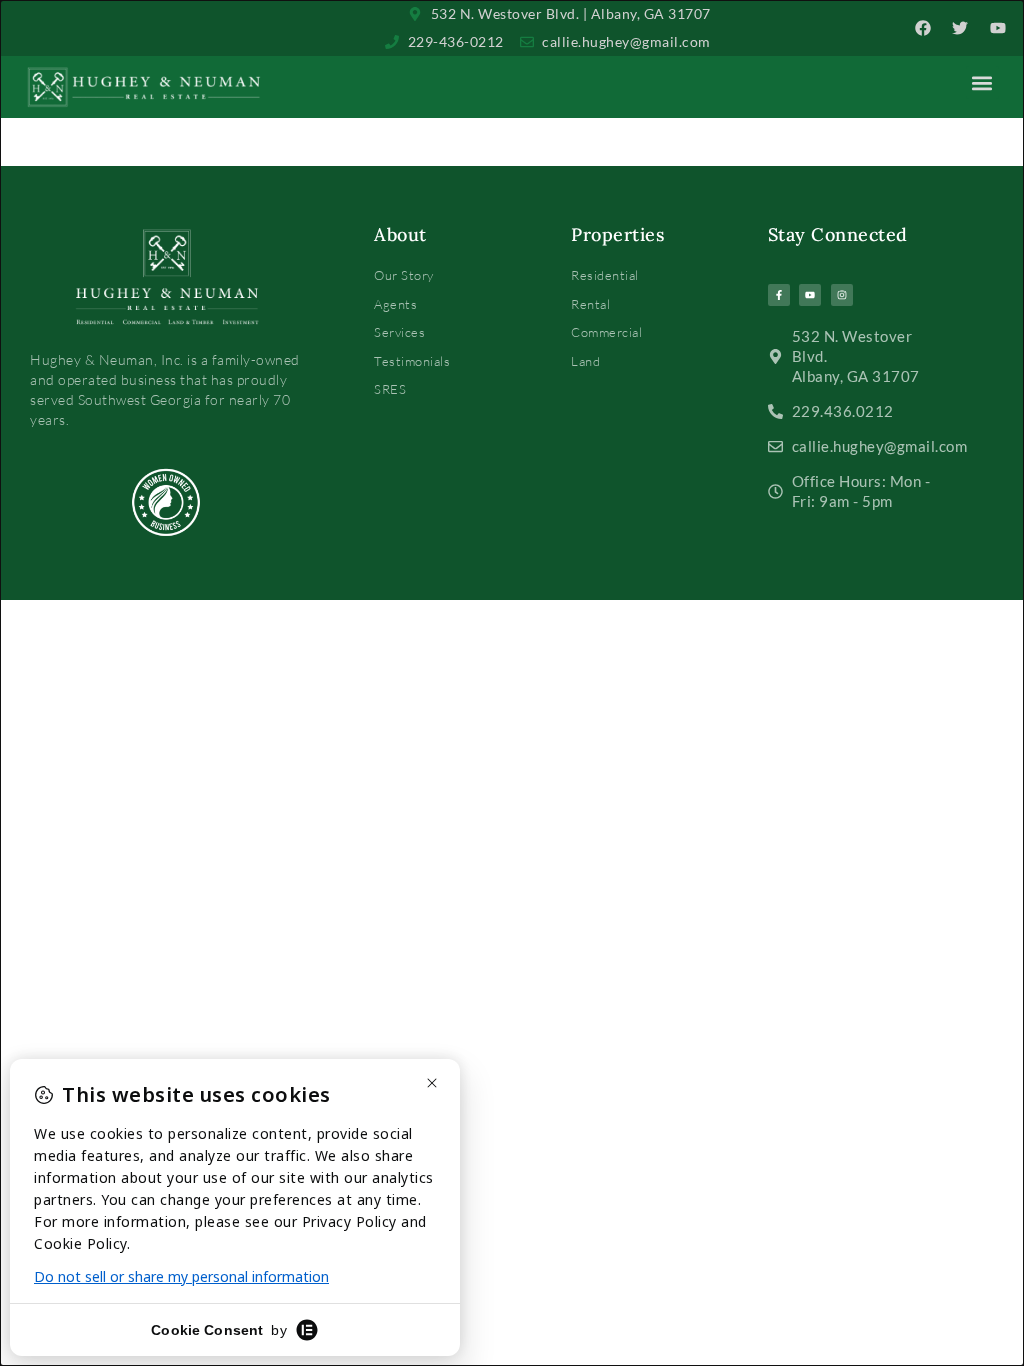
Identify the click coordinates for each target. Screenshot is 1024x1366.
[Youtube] (810, 295)
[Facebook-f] (779, 295)
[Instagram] (842, 295)
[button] (982, 82)
